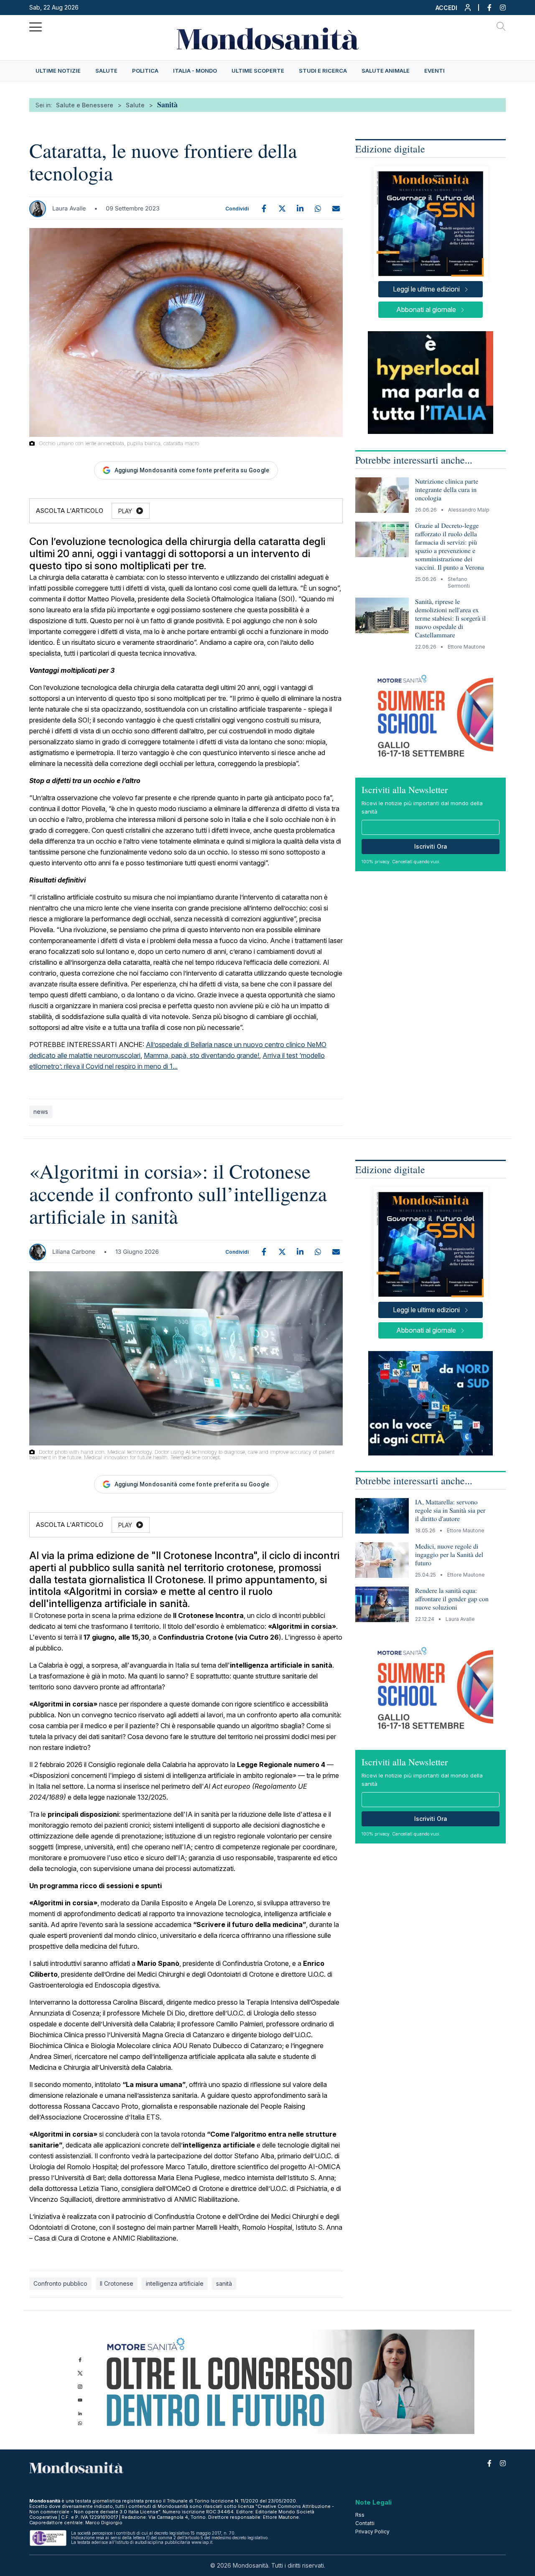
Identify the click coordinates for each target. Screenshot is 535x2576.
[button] (454, 10)
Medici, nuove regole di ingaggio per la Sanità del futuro (449, 1555)
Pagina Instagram (499, 8)
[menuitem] (58, 71)
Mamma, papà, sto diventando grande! (201, 1055)
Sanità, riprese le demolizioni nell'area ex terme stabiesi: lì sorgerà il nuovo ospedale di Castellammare (450, 618)
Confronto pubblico (60, 2283)
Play (125, 511)
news (41, 1112)
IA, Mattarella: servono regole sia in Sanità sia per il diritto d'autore (450, 1510)
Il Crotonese (117, 2283)
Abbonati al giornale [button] (426, 309)
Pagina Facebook (485, 8)
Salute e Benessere (85, 105)
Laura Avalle (69, 209)
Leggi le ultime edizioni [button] (426, 289)
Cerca (501, 28)
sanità (224, 2283)
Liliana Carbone (74, 1252)
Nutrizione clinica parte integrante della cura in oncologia (447, 490)
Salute (135, 105)
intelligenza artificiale (175, 2283)
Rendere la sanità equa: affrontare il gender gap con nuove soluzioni (452, 1599)
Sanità (167, 104)
